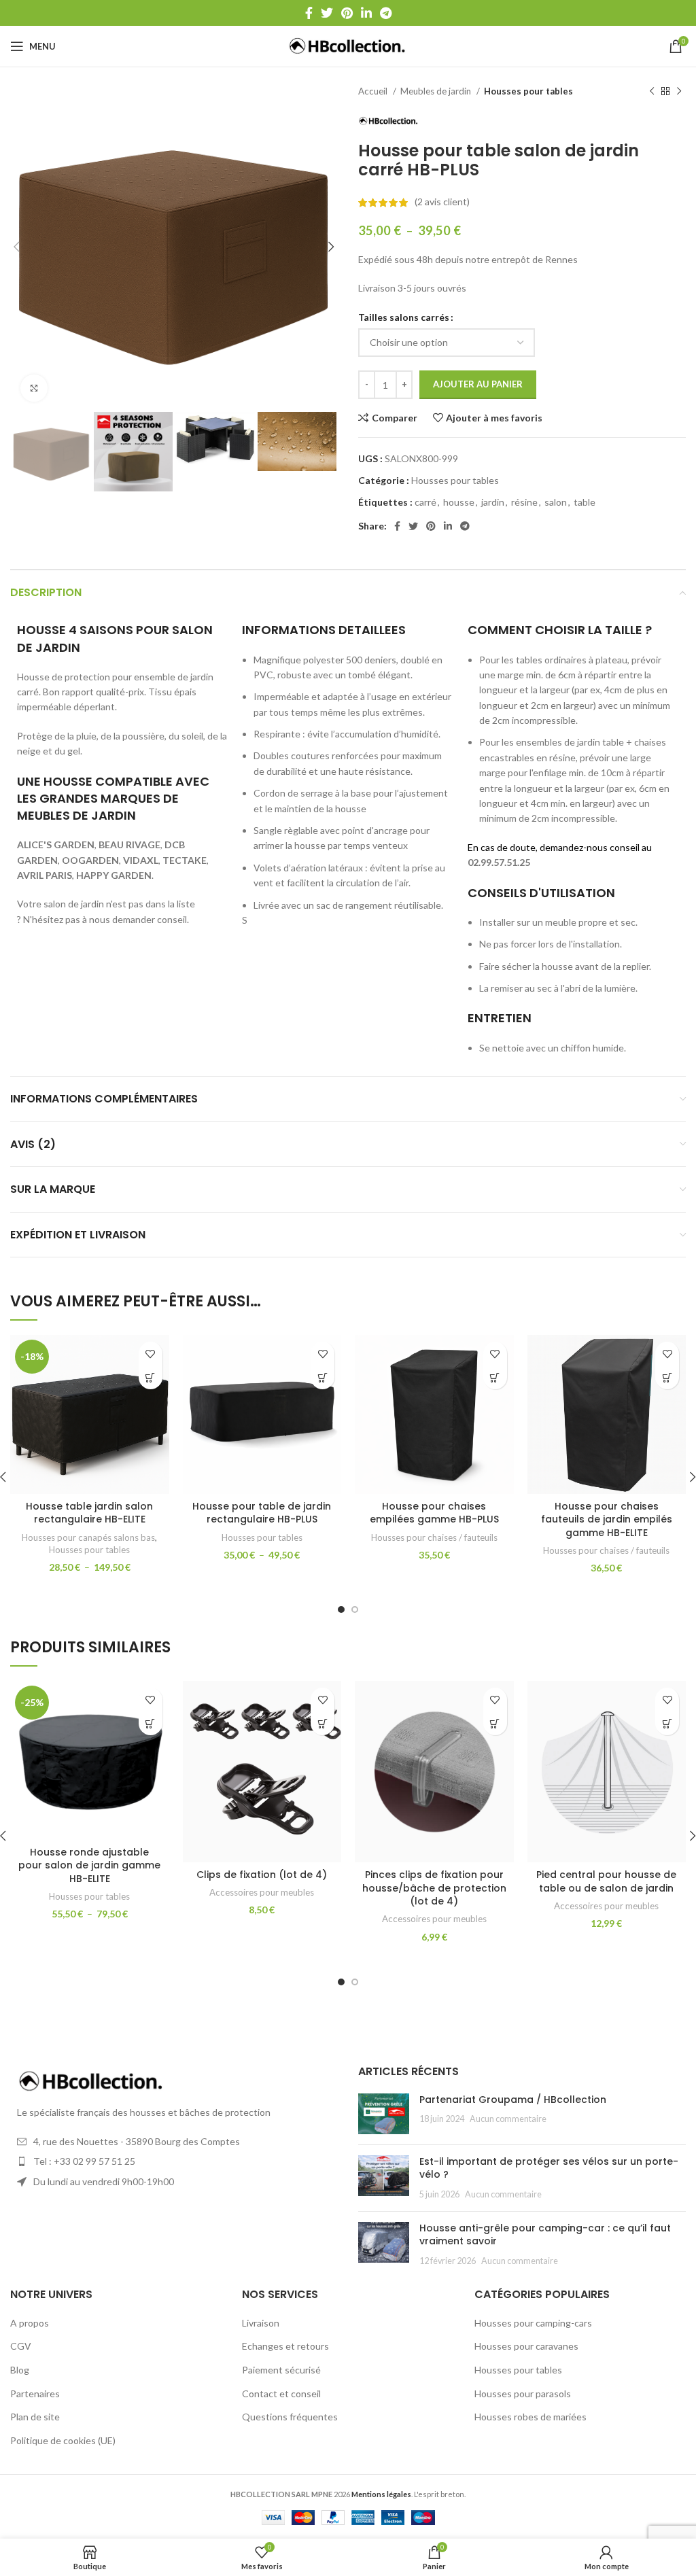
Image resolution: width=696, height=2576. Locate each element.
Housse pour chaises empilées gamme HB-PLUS (434, 1513)
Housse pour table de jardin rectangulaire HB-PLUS (262, 1513)
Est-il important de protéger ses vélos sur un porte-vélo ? (549, 2168)
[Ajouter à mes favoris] (151, 1354)
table (585, 502)
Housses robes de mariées (530, 2417)
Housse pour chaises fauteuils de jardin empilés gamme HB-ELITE (607, 1519)
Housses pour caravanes (526, 2346)
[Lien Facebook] (309, 13)
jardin (493, 502)
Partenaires (35, 2394)
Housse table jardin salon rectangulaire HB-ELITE (89, 1513)
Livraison (261, 2323)
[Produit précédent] (652, 92)
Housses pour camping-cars (533, 2323)
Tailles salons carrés (404, 317)
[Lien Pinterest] (347, 13)
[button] (323, 1723)
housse (459, 502)
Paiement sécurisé (281, 2370)
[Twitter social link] (327, 13)
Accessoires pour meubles (262, 1892)
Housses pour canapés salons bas (88, 1537)
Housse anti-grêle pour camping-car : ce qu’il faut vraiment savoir (545, 2235)
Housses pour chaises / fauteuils (434, 1537)
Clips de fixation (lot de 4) (262, 1875)
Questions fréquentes (290, 2417)
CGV (21, 2346)
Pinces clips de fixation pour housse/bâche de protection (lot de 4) (434, 1888)
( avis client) (442, 202)
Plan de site (35, 2417)
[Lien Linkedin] (366, 13)
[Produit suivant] (679, 92)
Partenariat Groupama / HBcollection (513, 2100)
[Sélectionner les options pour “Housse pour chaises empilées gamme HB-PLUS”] (495, 1377)
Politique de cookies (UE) (63, 2440)
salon (556, 502)
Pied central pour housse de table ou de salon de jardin (606, 1881)
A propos (30, 2323)
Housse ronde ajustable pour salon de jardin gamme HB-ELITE (89, 1865)
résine (524, 502)
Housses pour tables (528, 91)
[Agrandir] (34, 388)
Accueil (374, 91)
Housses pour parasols (523, 2394)
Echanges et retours (285, 2346)
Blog (20, 2370)
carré (425, 502)
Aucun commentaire (508, 2119)
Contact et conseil (281, 2394)
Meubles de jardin (437, 91)
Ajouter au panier (478, 384)
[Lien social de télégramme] (386, 13)
